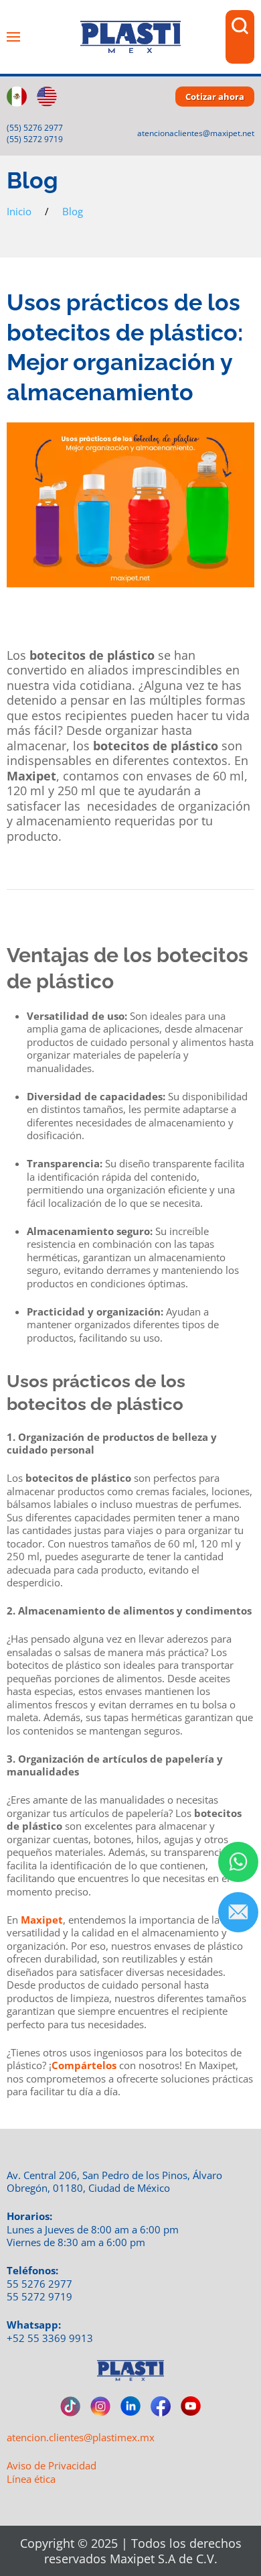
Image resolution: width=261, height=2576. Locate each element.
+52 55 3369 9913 (50, 2338)
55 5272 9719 (39, 2296)
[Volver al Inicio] (130, 37)
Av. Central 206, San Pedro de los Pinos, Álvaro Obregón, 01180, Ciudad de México (114, 2182)
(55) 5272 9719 (35, 139)
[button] (13, 37)
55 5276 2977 (39, 2284)
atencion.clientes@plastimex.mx (81, 2437)
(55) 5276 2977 (35, 128)
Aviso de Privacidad (52, 2465)
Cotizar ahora (215, 97)
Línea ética (31, 2479)
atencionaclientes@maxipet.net (196, 133)
